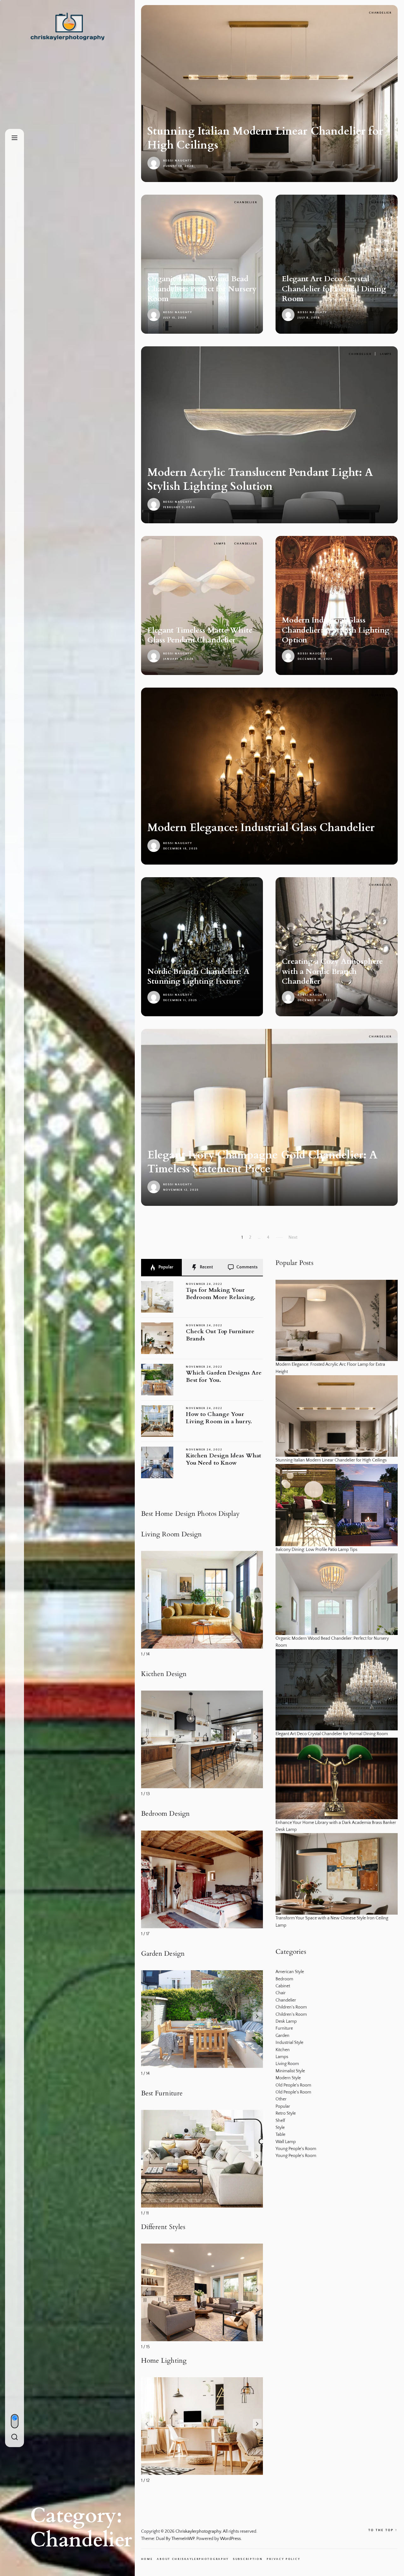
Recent (206, 1267)
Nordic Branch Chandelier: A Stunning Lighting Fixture (198, 976)
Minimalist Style (290, 2071)
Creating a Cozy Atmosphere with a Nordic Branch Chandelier (332, 971)
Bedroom (284, 1979)
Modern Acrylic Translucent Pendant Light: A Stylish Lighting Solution (260, 479)
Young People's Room (296, 2149)
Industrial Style (289, 2043)
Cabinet (283, 1986)
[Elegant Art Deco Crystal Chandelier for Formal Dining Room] (337, 1690)
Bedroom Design (165, 1814)
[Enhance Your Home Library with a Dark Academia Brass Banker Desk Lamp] (337, 1778)
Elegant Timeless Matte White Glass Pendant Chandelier (200, 635)
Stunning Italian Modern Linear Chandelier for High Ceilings (265, 138)
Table (280, 2135)
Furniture (284, 2028)
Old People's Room (293, 2085)
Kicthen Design (164, 1674)
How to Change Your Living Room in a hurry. (219, 1418)
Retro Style (286, 2113)
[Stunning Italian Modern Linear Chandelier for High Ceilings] (337, 1416)
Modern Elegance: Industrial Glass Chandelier (261, 828)
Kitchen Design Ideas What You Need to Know (223, 1459)
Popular (165, 1267)
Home (147, 2559)
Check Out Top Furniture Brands (220, 1335)
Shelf (280, 2121)
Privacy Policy (283, 2559)
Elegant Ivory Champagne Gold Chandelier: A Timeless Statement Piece (263, 1162)
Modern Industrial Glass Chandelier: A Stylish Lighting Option (336, 630)
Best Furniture (162, 2093)
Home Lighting (164, 2361)
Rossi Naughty (178, 161)
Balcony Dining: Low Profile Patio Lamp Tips (316, 1550)
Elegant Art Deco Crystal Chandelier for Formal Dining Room (334, 289)
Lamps (386, 354)
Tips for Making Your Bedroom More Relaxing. (221, 1294)
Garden (282, 2036)
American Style (290, 1972)
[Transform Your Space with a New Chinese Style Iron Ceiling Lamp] (337, 1874)
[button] (257, 1597)
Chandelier (380, 13)
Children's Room (291, 2007)
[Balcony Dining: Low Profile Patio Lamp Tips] (337, 1505)
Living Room (287, 2064)
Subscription (248, 2559)
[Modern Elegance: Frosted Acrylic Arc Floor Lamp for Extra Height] (337, 1321)
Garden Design (163, 1954)
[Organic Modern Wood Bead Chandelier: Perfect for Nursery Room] (337, 1594)
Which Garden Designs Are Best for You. (224, 1376)
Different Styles (163, 2227)
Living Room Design (172, 1534)
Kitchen (283, 2050)
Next (293, 1237)
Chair (281, 1993)
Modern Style (288, 2078)
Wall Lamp (286, 2142)
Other (281, 2099)
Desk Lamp (286, 2021)
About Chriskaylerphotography (193, 2559)
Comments (247, 1267)
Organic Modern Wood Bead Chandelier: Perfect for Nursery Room (202, 289)
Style (280, 2128)
